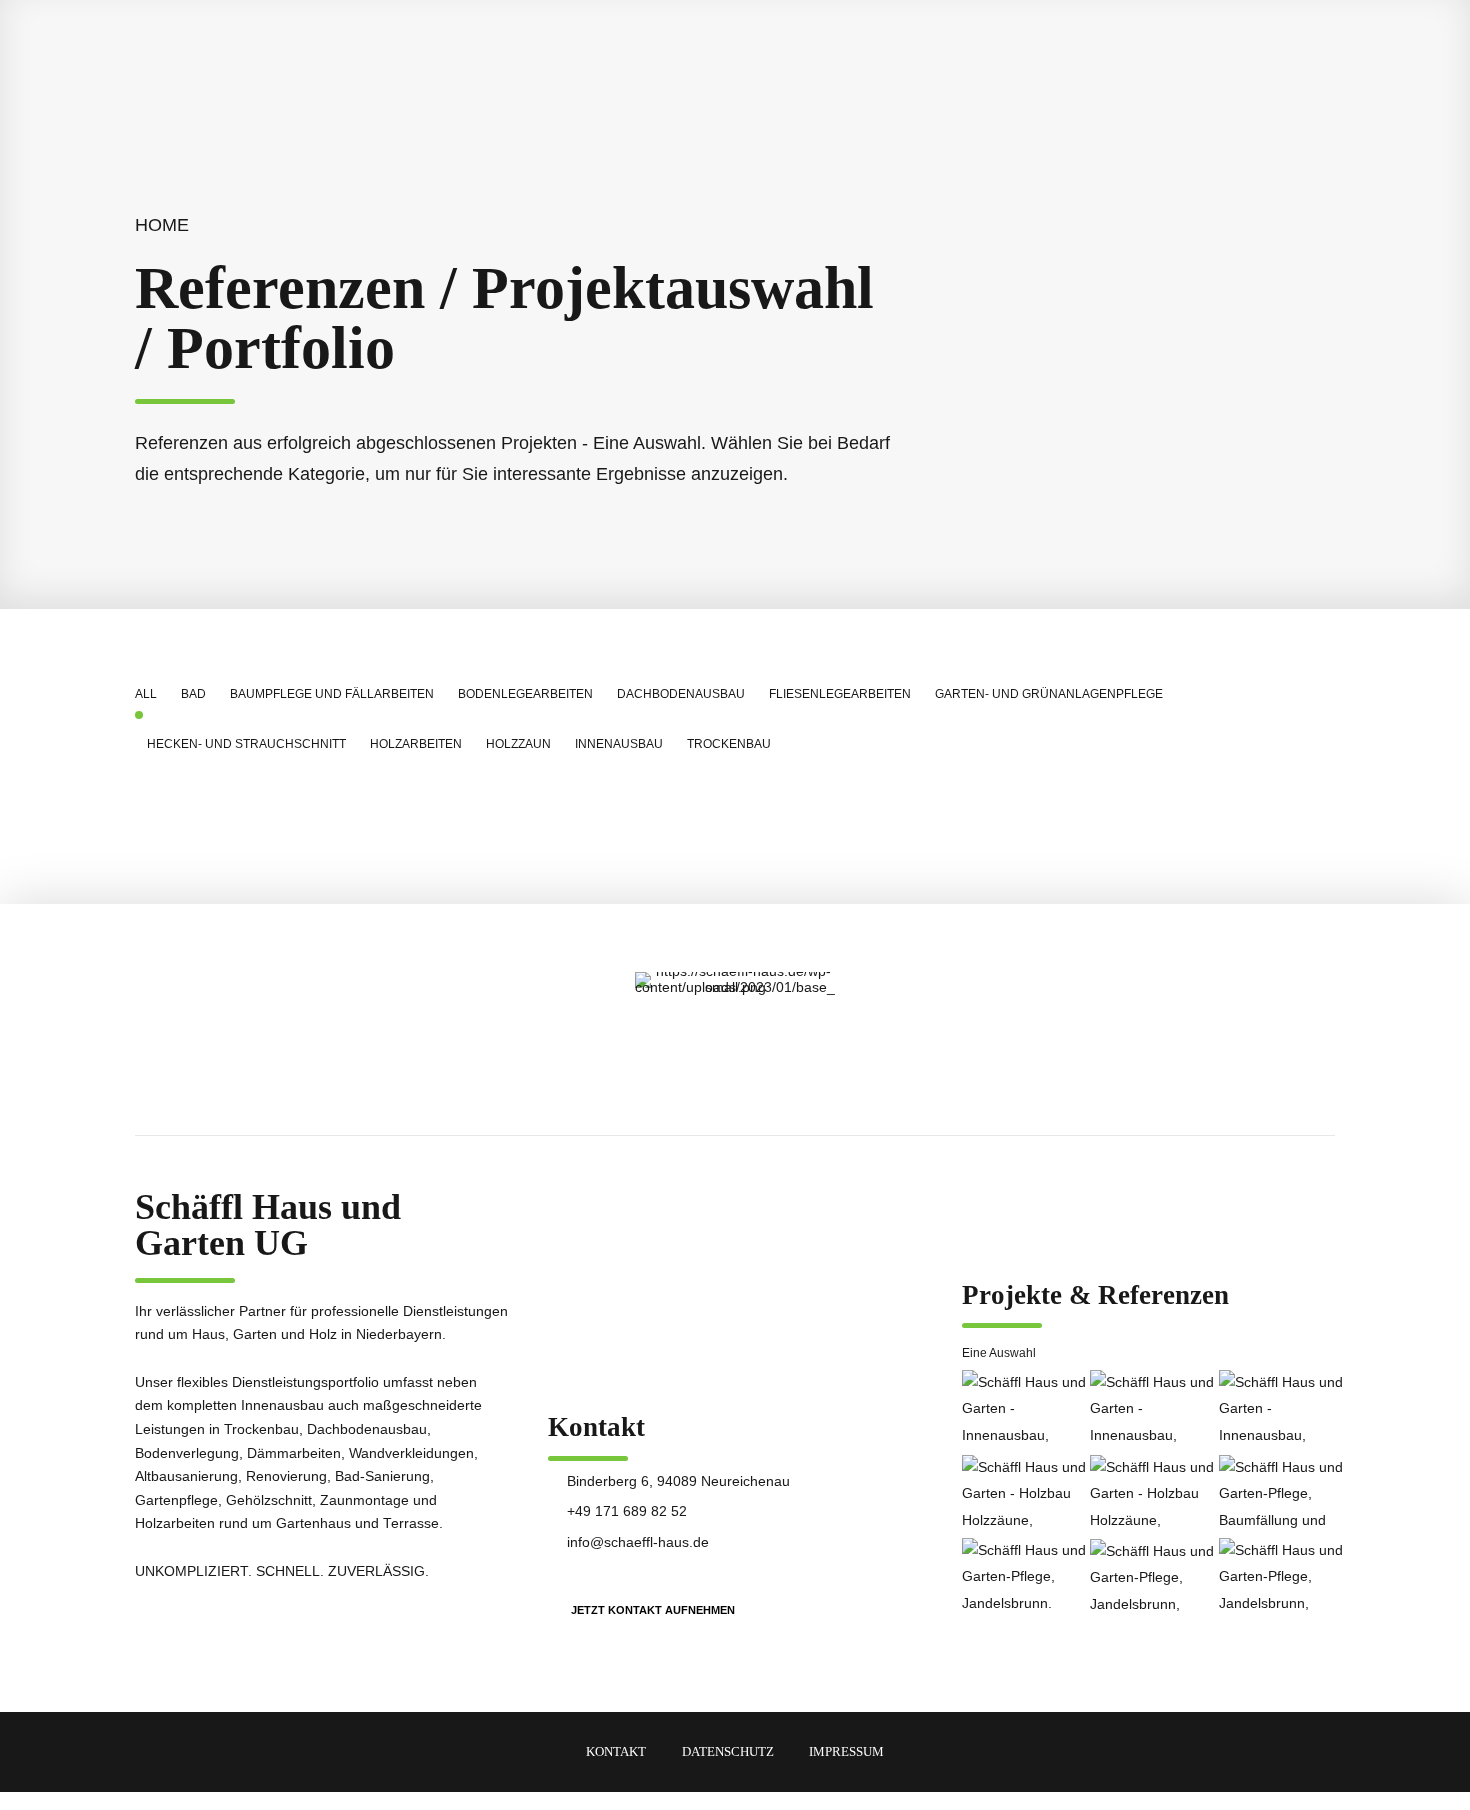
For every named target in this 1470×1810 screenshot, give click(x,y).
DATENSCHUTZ (728, 1752)
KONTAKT (616, 1752)
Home (162, 225)
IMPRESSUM (846, 1752)
